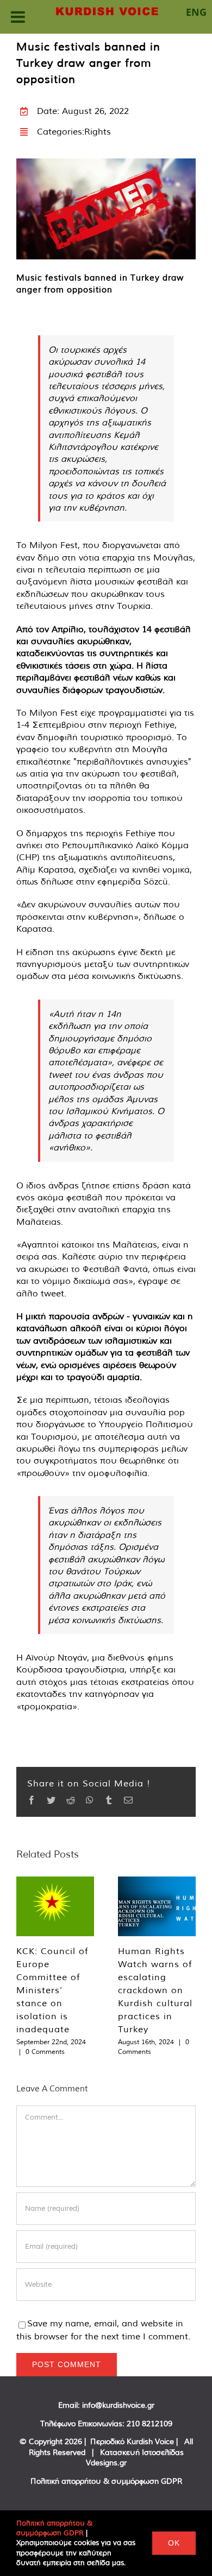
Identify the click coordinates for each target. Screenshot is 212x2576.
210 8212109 (149, 2424)
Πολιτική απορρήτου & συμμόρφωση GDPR (106, 2481)
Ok (174, 2543)
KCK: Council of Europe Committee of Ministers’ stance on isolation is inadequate (52, 1990)
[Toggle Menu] (18, 17)
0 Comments (45, 2052)
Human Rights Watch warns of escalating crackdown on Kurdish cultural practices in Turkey (155, 1990)
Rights (98, 131)
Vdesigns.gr (106, 2463)
